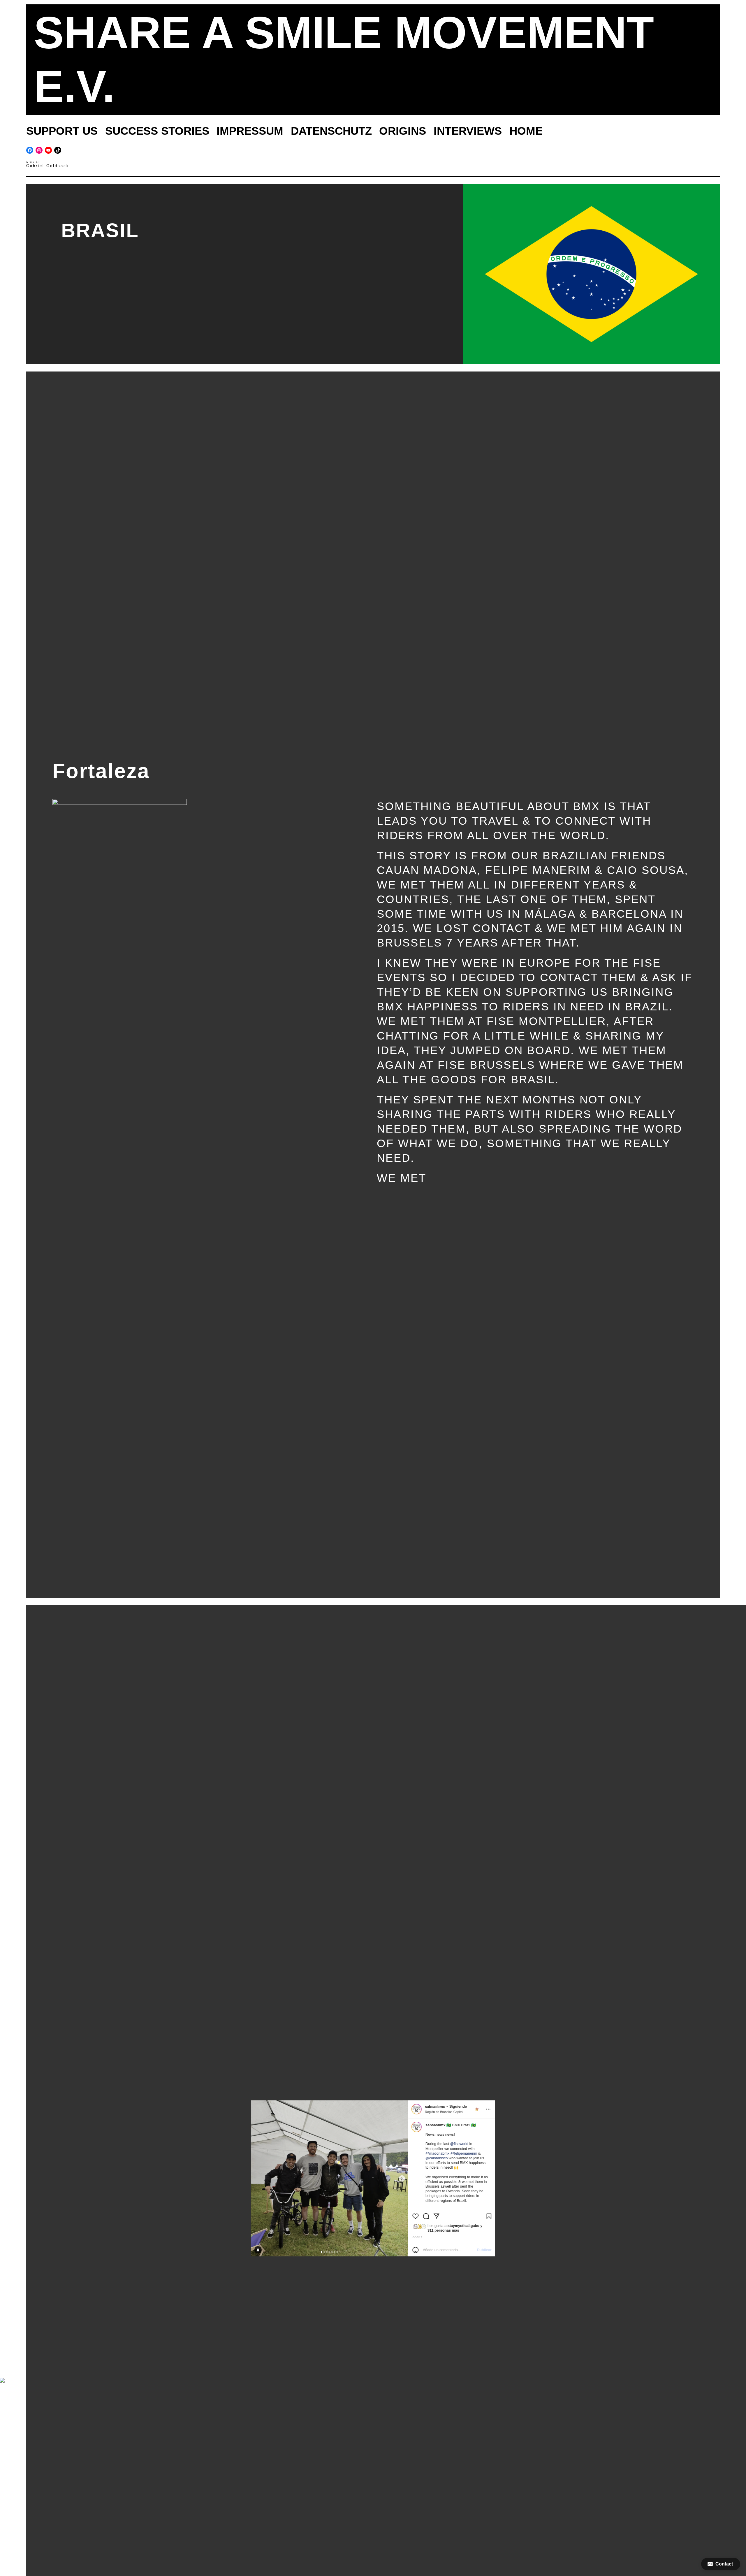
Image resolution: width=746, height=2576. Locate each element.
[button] (721, 2564)
